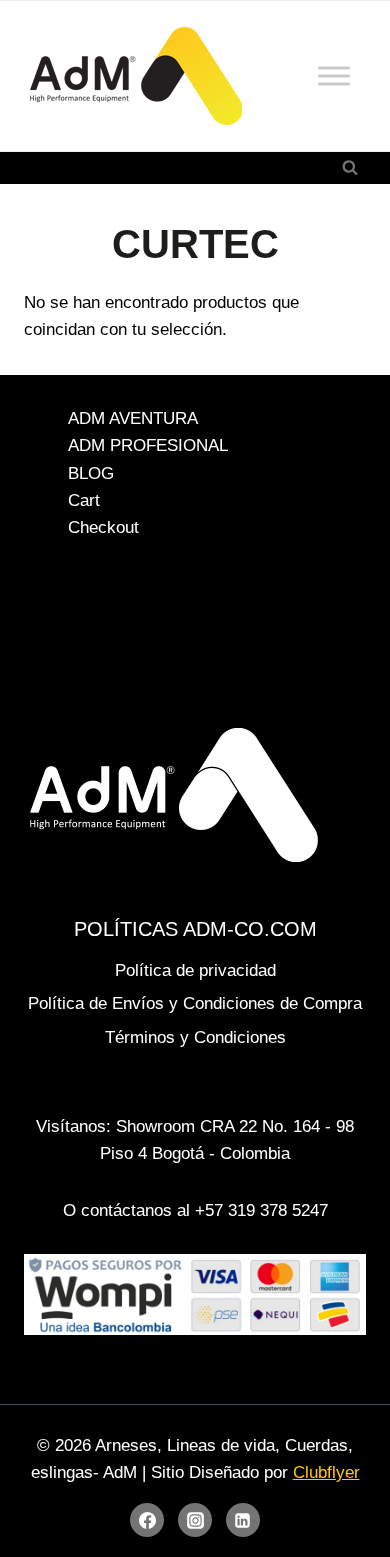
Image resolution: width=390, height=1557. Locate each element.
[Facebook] (147, 1520)
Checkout (103, 527)
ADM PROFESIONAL (148, 446)
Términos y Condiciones (195, 1037)
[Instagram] (195, 1520)
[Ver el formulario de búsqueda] (350, 168)
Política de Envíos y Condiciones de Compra (195, 1003)
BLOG (91, 473)
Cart (84, 500)
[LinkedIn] (243, 1520)
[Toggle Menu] (334, 76)
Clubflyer (326, 1472)
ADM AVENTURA (133, 418)
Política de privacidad (195, 970)
